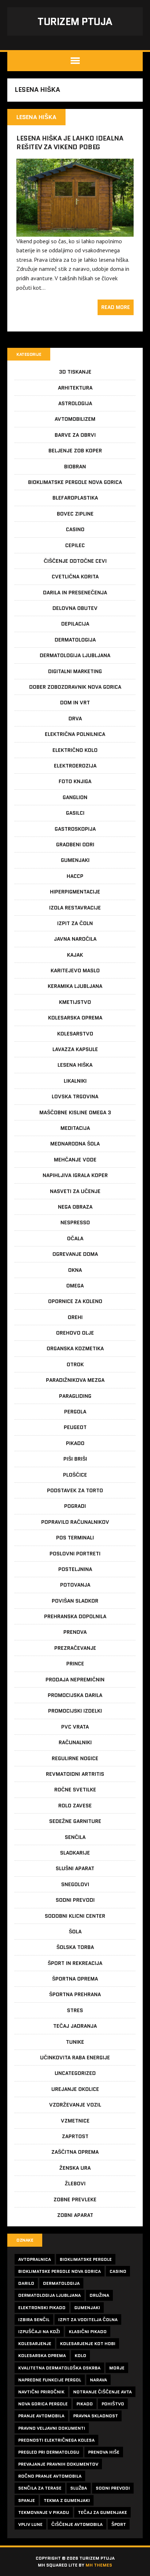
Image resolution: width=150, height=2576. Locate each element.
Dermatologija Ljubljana (75, 655)
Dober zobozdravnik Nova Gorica (75, 687)
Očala (75, 1238)
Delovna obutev (75, 608)
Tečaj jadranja (75, 2026)
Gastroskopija (75, 829)
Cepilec (75, 545)
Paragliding (75, 1396)
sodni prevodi (113, 2488)
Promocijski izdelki (75, 1711)
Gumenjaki (75, 860)
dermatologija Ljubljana (50, 2295)
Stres (75, 2010)
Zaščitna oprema (75, 2152)
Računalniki (75, 1742)
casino (118, 2271)
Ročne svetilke (75, 1790)
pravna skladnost (96, 2416)
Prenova (75, 1632)
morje (117, 2368)
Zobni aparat (75, 2215)
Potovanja (75, 1585)
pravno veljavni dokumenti (52, 2428)
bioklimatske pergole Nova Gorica (60, 2271)
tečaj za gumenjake (102, 2512)
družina (99, 2295)
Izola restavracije (75, 908)
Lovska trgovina (75, 1096)
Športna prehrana (75, 1994)
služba (79, 2488)
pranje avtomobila (41, 2416)
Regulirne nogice (75, 1758)
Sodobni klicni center (75, 1916)
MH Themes (99, 2565)
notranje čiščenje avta (102, 2392)
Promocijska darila (75, 1695)
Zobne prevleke (75, 2199)
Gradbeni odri (75, 845)
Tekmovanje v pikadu (44, 2512)
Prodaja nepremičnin (75, 1680)
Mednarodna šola (75, 1144)
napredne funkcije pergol (50, 2380)
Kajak (75, 955)
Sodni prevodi (75, 1900)
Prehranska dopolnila (75, 1616)
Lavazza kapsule (75, 1049)
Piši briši (75, 1459)
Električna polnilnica (75, 734)
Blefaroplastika (75, 498)
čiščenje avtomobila (77, 2524)
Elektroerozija (75, 766)
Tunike (75, 2042)
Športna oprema (75, 1979)
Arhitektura (75, 388)
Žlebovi (75, 2184)
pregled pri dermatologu (49, 2452)
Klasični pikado (88, 2331)
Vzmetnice (75, 2121)
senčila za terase (40, 2488)
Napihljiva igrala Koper (75, 1175)
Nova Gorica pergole (43, 2404)
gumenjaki (87, 2308)
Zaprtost (75, 2136)
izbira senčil (34, 2319)
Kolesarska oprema (75, 1018)
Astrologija (75, 403)
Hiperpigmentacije (75, 892)
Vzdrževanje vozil (75, 2105)
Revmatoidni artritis (75, 1774)
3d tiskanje (75, 372)
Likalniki (75, 1081)
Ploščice (75, 1475)
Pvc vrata (75, 1727)
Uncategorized (75, 2073)
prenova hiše (104, 2452)
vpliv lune (30, 2524)
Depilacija (75, 624)
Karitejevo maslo (75, 970)
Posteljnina (75, 1569)
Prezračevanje (75, 1648)
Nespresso (75, 1222)
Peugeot (75, 1427)
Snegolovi (75, 1884)
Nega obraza (75, 1207)
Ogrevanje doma (75, 1254)
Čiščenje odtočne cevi (75, 561)
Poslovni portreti (75, 1554)
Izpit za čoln (75, 923)
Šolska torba (75, 1947)
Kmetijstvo (75, 1002)
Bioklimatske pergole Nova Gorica (75, 482)
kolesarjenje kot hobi (88, 2343)
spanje (27, 2500)
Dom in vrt (75, 703)
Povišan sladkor (75, 1601)
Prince (75, 1664)
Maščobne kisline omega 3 (75, 1112)
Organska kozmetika (75, 1348)
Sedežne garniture (75, 1821)
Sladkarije (75, 1853)
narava (98, 2380)
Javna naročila (75, 939)
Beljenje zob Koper (75, 451)
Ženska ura (75, 2168)
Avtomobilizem (75, 419)
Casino (75, 529)
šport (119, 2524)
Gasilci (75, 813)
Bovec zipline (75, 514)
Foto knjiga (75, 781)
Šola (75, 1932)
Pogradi (75, 1506)
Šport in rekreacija (75, 1963)
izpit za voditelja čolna (88, 2319)
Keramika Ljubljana (75, 986)
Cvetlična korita (75, 577)
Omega (75, 1286)
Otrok (75, 1364)
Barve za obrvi (75, 435)
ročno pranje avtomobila (50, 2476)
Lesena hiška (75, 1065)
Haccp (75, 876)
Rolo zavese (75, 1806)
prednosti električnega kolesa (56, 2440)
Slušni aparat (75, 1868)
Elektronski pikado (42, 2308)
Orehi (75, 1317)
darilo (26, 2283)
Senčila (75, 1837)
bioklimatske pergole (86, 2259)
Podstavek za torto (75, 1490)
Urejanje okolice (75, 2089)
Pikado (75, 1443)
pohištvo (113, 2404)
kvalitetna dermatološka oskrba (59, 2368)
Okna (75, 1270)
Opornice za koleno (75, 1301)
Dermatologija (75, 640)
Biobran (75, 467)
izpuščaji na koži (39, 2331)
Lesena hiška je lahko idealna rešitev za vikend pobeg (70, 143)
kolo (80, 2355)
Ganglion (75, 797)
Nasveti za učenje (75, 1191)
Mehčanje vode (75, 1160)
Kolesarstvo (75, 1034)
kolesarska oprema (42, 2355)
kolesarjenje (35, 2343)
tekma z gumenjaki (67, 2500)
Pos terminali (75, 1538)
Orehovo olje (75, 1333)
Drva (75, 719)
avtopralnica (35, 2259)
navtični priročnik (41, 2392)
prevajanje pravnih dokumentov (58, 2464)
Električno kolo (75, 750)
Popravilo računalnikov (75, 1522)
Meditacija (75, 1128)
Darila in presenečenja (75, 593)
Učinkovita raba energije (75, 2058)
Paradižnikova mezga (75, 1380)
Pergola (75, 1412)
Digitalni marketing (75, 671)
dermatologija (61, 2283)
